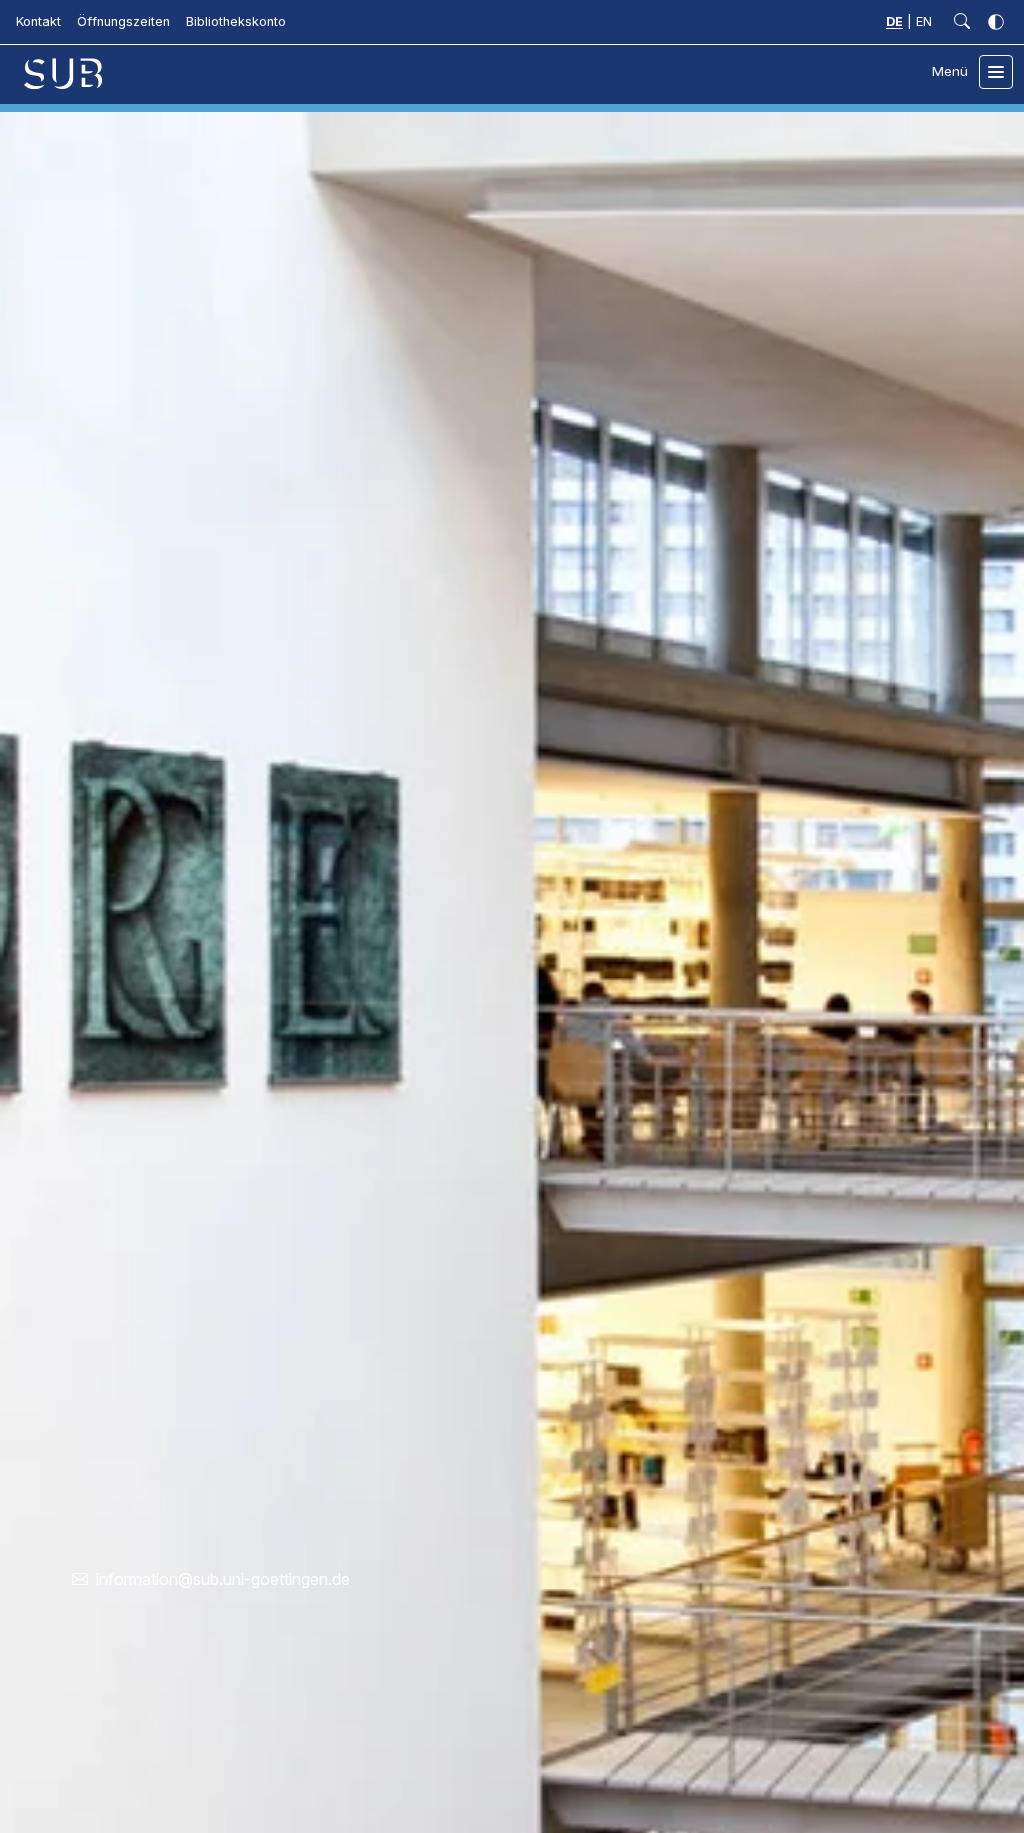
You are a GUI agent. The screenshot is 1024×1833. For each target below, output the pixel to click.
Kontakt (38, 21)
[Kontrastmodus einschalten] (996, 22)
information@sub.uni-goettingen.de (223, 1579)
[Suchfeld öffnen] (962, 22)
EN (924, 21)
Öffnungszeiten (123, 21)
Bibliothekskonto (236, 21)
